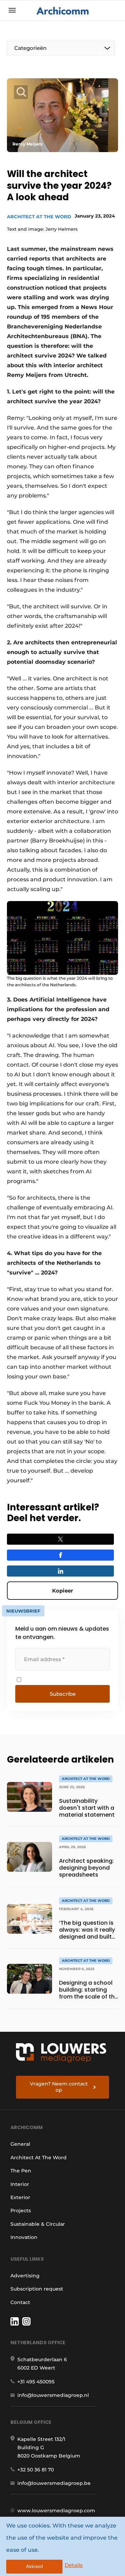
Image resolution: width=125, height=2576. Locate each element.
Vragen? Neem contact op (59, 2087)
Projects (21, 2211)
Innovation (24, 2237)
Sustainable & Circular (38, 2224)
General (20, 2144)
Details (74, 2565)
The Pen (21, 2171)
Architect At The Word (39, 217)
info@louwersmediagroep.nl (53, 2395)
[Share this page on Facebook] (60, 1555)
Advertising (25, 2276)
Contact (20, 2302)
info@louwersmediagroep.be (54, 2483)
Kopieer (62, 1591)
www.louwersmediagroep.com (56, 2511)
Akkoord (34, 2566)
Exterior (20, 2197)
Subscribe (63, 1694)
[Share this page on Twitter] (60, 1539)
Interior (20, 2184)
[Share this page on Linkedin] (60, 1571)
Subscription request (37, 2289)
